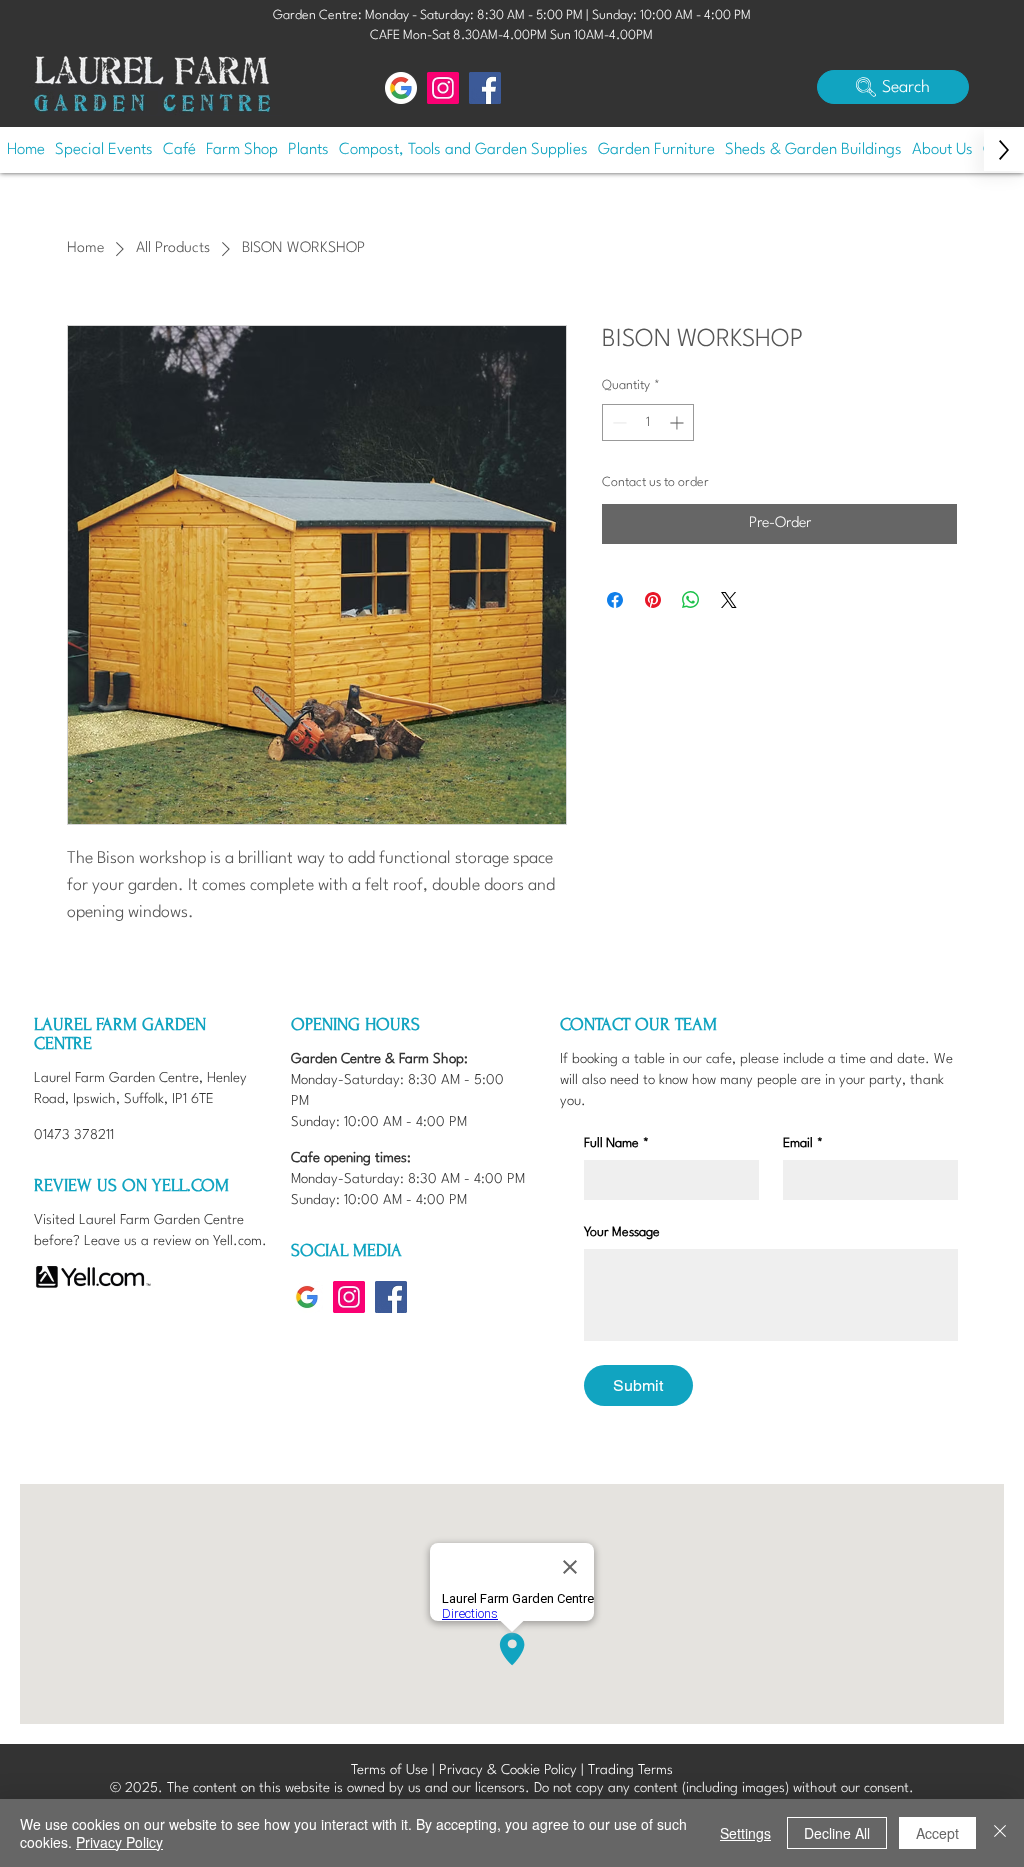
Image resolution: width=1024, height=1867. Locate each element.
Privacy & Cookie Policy (508, 1770)
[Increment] (678, 422)
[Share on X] (729, 600)
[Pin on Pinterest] (653, 600)
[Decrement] (617, 422)
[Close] (1000, 1833)
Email (803, 1143)
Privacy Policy (119, 1842)
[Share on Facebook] (615, 600)
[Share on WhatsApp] (691, 600)
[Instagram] (443, 88)
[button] (893, 87)
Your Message (622, 1232)
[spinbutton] (648, 422)
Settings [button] (745, 1833)
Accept (937, 1833)
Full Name (616, 1143)
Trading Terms (630, 1770)
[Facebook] (485, 88)
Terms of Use (389, 1770)
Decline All (837, 1833)
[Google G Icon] (401, 88)
